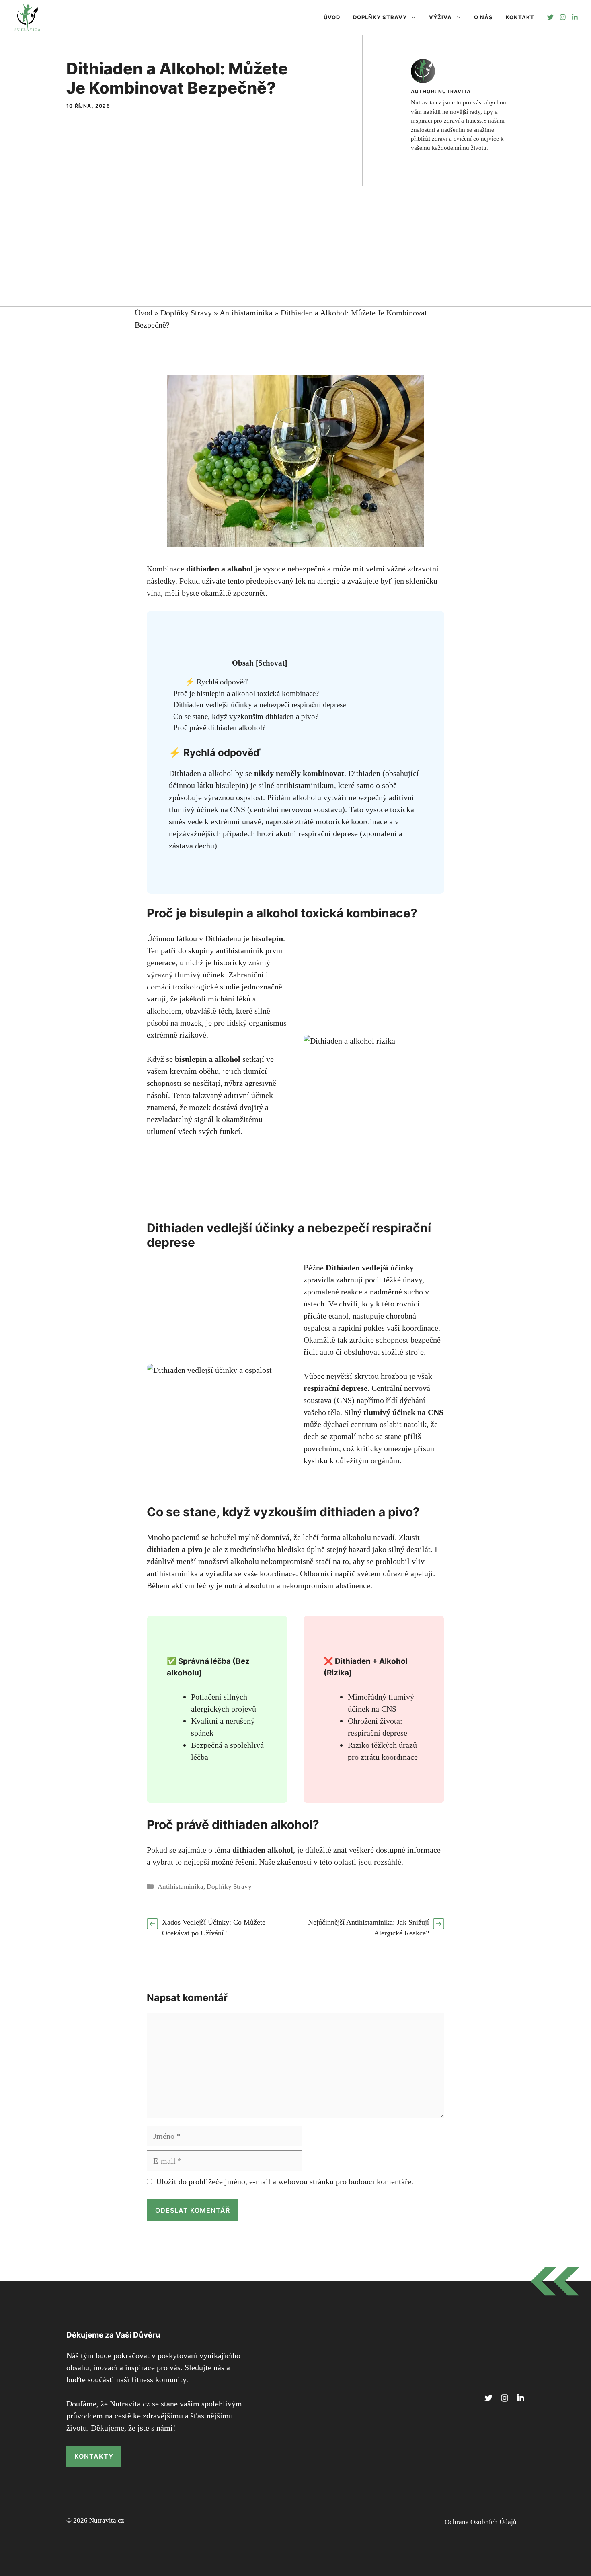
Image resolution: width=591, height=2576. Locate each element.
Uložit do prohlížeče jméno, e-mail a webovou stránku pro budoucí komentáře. (285, 2181)
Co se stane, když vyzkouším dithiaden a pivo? (246, 716)
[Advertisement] (295, 246)
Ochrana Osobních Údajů (481, 2522)
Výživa (440, 17)
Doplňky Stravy (380, 17)
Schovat (271, 663)
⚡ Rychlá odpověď (216, 682)
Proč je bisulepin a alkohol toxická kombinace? (246, 693)
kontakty (94, 2456)
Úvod (332, 17)
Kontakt (520, 17)
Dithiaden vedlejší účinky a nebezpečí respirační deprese (260, 705)
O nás (483, 17)
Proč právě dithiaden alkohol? (219, 728)
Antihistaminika (246, 313)
